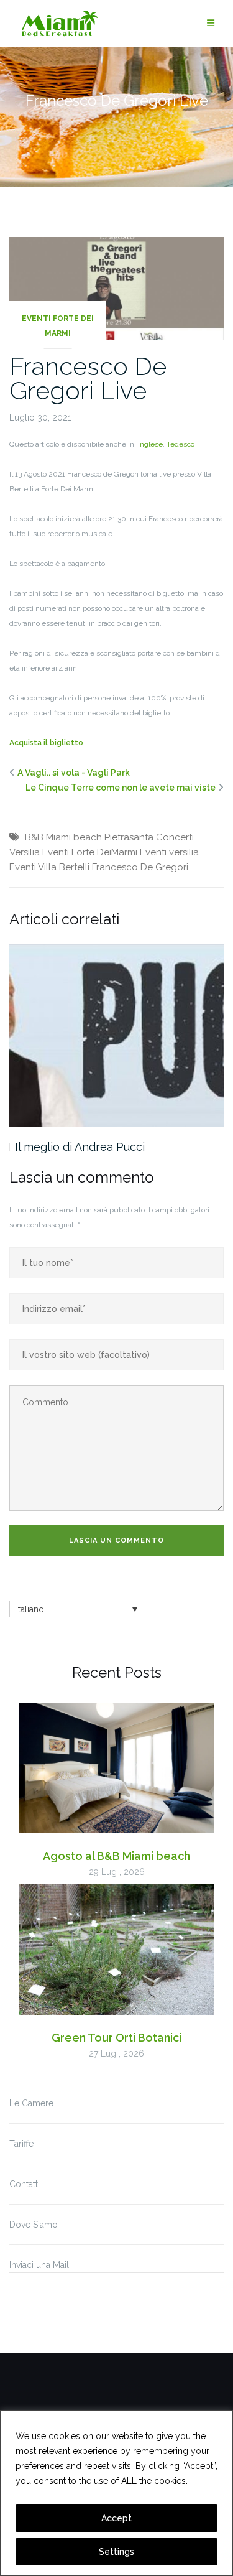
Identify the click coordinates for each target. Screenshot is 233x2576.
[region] (116, 2493)
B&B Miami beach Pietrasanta (89, 837)
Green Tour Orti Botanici (116, 2038)
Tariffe (21, 2144)
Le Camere (31, 2103)
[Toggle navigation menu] (211, 23)
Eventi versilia (169, 852)
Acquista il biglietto (46, 743)
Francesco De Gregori (140, 867)
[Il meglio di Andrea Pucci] (116, 1035)
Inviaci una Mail (39, 2265)
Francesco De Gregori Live (88, 378)
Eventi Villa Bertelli (49, 867)
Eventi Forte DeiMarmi (90, 852)
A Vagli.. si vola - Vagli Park (74, 773)
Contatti (25, 2184)
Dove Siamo (34, 2225)
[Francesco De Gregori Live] (116, 287)
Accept (116, 2518)
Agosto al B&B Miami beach (116, 1856)
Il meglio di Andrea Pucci (80, 1147)
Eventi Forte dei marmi (58, 326)
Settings (116, 2552)
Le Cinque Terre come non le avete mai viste (121, 788)
